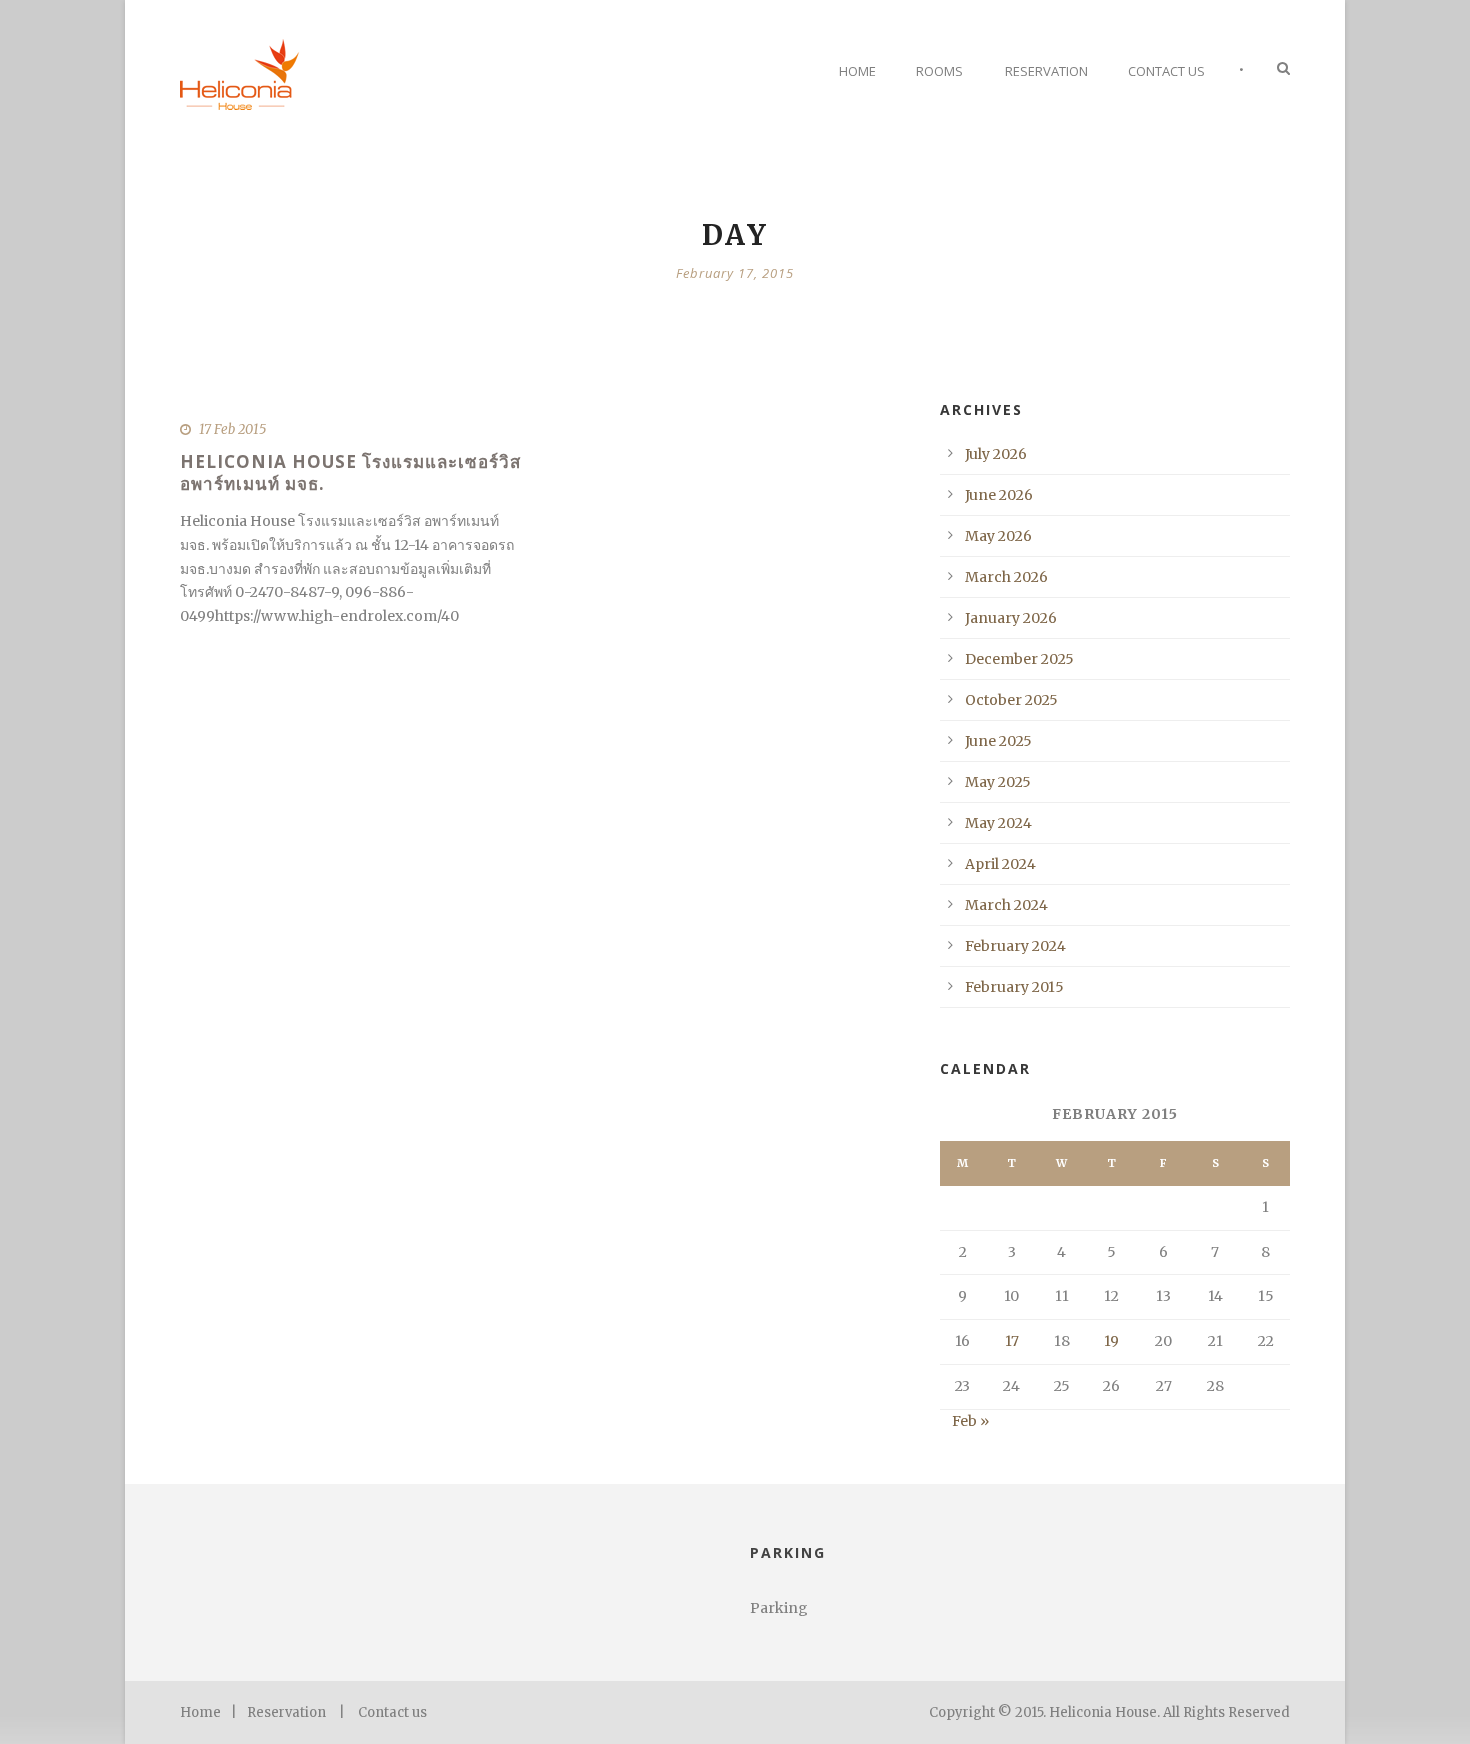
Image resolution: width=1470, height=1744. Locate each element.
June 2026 (999, 495)
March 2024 (1006, 905)
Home (857, 71)
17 (1012, 1341)
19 (1111, 1341)
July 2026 (996, 454)
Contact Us (1166, 71)
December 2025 (1019, 659)
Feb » (970, 1421)
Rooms (939, 71)
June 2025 (998, 741)
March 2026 (1006, 577)
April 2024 (1000, 864)
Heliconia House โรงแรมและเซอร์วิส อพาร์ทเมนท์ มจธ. (350, 472)
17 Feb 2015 (232, 429)
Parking (779, 1608)
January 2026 (1011, 618)
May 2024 (998, 823)
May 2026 (998, 536)
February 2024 (1015, 946)
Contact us (392, 1712)
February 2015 (1014, 987)
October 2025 (1011, 700)
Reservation (1046, 71)
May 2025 (998, 782)
